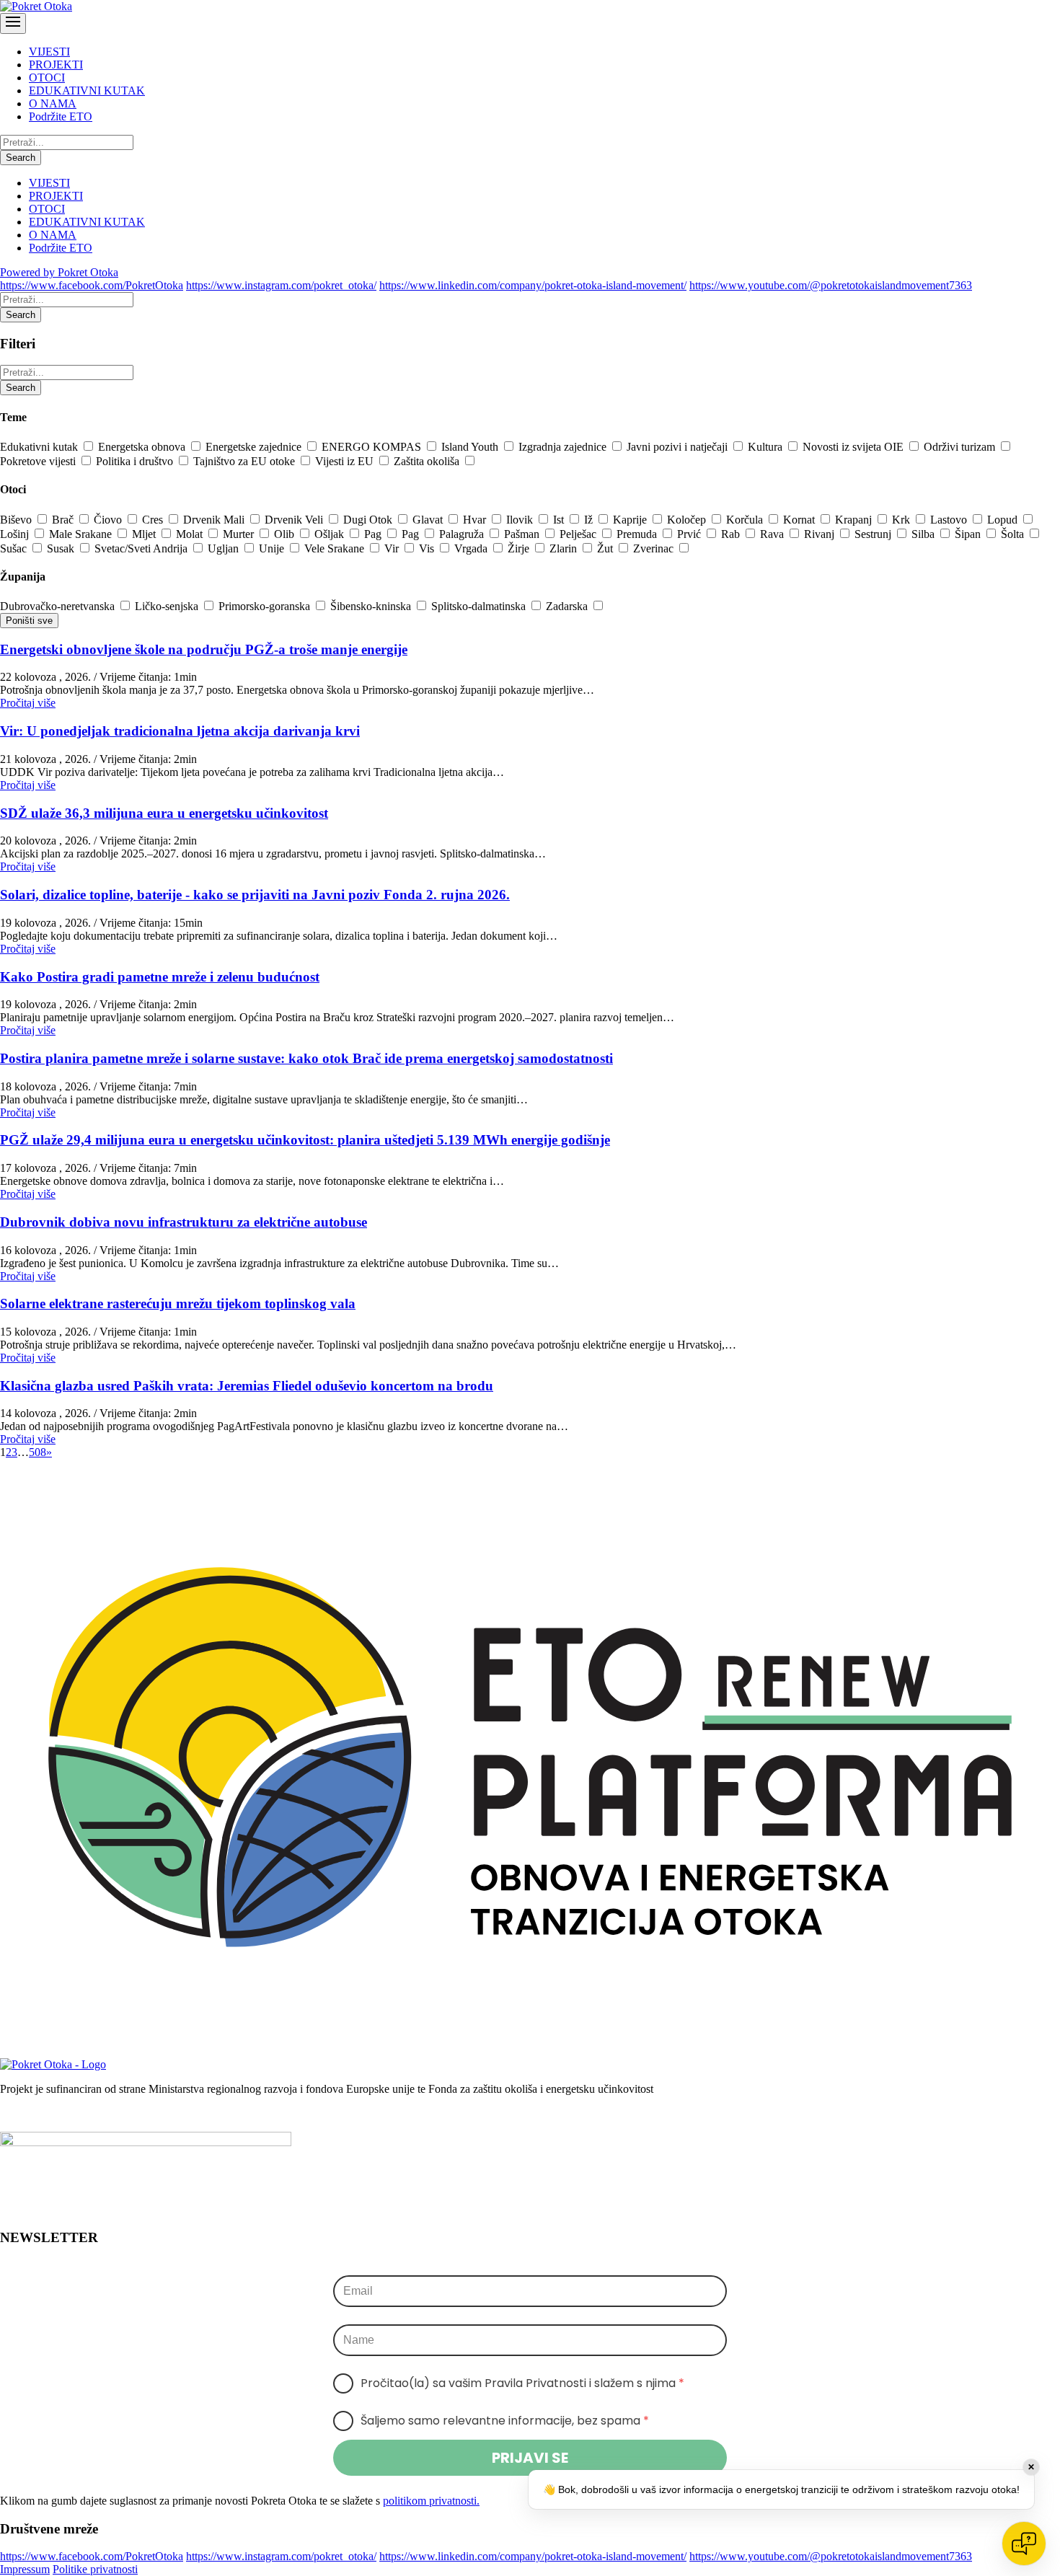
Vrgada (472, 548)
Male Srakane (82, 534)
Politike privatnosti (95, 2569)
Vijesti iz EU (346, 461)
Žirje (520, 548)
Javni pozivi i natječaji (679, 447)
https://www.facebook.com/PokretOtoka (92, 285)
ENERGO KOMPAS (373, 447)
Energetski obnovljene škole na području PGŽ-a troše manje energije (204, 649)
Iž (590, 520)
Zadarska (568, 606)
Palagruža (463, 534)
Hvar (476, 520)
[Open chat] (1024, 2544)
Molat (191, 534)
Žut (606, 548)
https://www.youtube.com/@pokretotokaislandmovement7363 (831, 285)
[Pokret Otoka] (36, 6)
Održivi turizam (961, 447)
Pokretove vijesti (39, 461)
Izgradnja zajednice (564, 447)
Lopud (1004, 520)
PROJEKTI (56, 65)
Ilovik (521, 520)
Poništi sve (29, 621)
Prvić (690, 534)
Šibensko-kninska (372, 606)
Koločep (688, 520)
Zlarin (565, 548)
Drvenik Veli (295, 520)
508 (37, 1452)
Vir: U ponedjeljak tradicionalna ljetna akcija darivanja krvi (180, 731)
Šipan (969, 534)
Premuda (638, 534)
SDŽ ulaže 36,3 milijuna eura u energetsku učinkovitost (164, 813)
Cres (154, 520)
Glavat (429, 520)
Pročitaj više (28, 703)
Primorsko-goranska (266, 606)
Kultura (767, 447)
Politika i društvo (136, 461)
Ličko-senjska (168, 606)
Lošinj (16, 534)
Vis (428, 548)
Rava (773, 534)
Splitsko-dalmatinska (480, 606)
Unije (273, 548)
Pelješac (579, 534)
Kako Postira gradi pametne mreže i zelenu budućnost (160, 977)
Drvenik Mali (215, 520)
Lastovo (950, 520)
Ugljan (225, 548)
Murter (240, 534)
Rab (732, 534)
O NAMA (53, 103)
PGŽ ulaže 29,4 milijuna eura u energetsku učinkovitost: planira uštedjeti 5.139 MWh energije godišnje (305, 1140)
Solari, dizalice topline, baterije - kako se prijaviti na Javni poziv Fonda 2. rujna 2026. (255, 895)
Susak (62, 548)
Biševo (17, 520)
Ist (560, 520)
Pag (374, 534)
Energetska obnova (143, 447)
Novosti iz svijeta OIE (854, 447)
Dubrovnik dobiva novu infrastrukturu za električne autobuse (184, 1222)
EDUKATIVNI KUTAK (87, 91)
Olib (286, 534)
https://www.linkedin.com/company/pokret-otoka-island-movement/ (533, 285)
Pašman (523, 534)
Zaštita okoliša (428, 461)
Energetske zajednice (255, 447)
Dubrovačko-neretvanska (59, 606)
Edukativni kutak (40, 447)
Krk (902, 520)
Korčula (746, 520)
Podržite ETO (61, 116)
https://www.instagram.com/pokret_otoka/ (281, 285)
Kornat (800, 520)
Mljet (145, 534)
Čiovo (109, 520)
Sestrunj (874, 534)
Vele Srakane (336, 548)
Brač (64, 520)
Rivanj (821, 534)
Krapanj (855, 520)
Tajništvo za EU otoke (246, 461)
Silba (924, 534)
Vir (393, 548)
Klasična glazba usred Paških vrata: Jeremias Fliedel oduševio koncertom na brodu (247, 1386)
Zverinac (655, 548)
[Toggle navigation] (13, 23)
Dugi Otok (369, 520)
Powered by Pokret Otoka (59, 272)
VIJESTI (49, 52)
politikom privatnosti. (431, 2501)
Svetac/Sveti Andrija (142, 548)
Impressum (25, 2569)
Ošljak (331, 534)
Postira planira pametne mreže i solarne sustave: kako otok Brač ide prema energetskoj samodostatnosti (306, 1058)
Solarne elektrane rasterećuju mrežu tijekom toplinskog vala (178, 1304)
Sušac (15, 548)
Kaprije (631, 520)
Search (21, 158)
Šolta (1014, 534)
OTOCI (47, 78)
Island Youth (471, 447)
